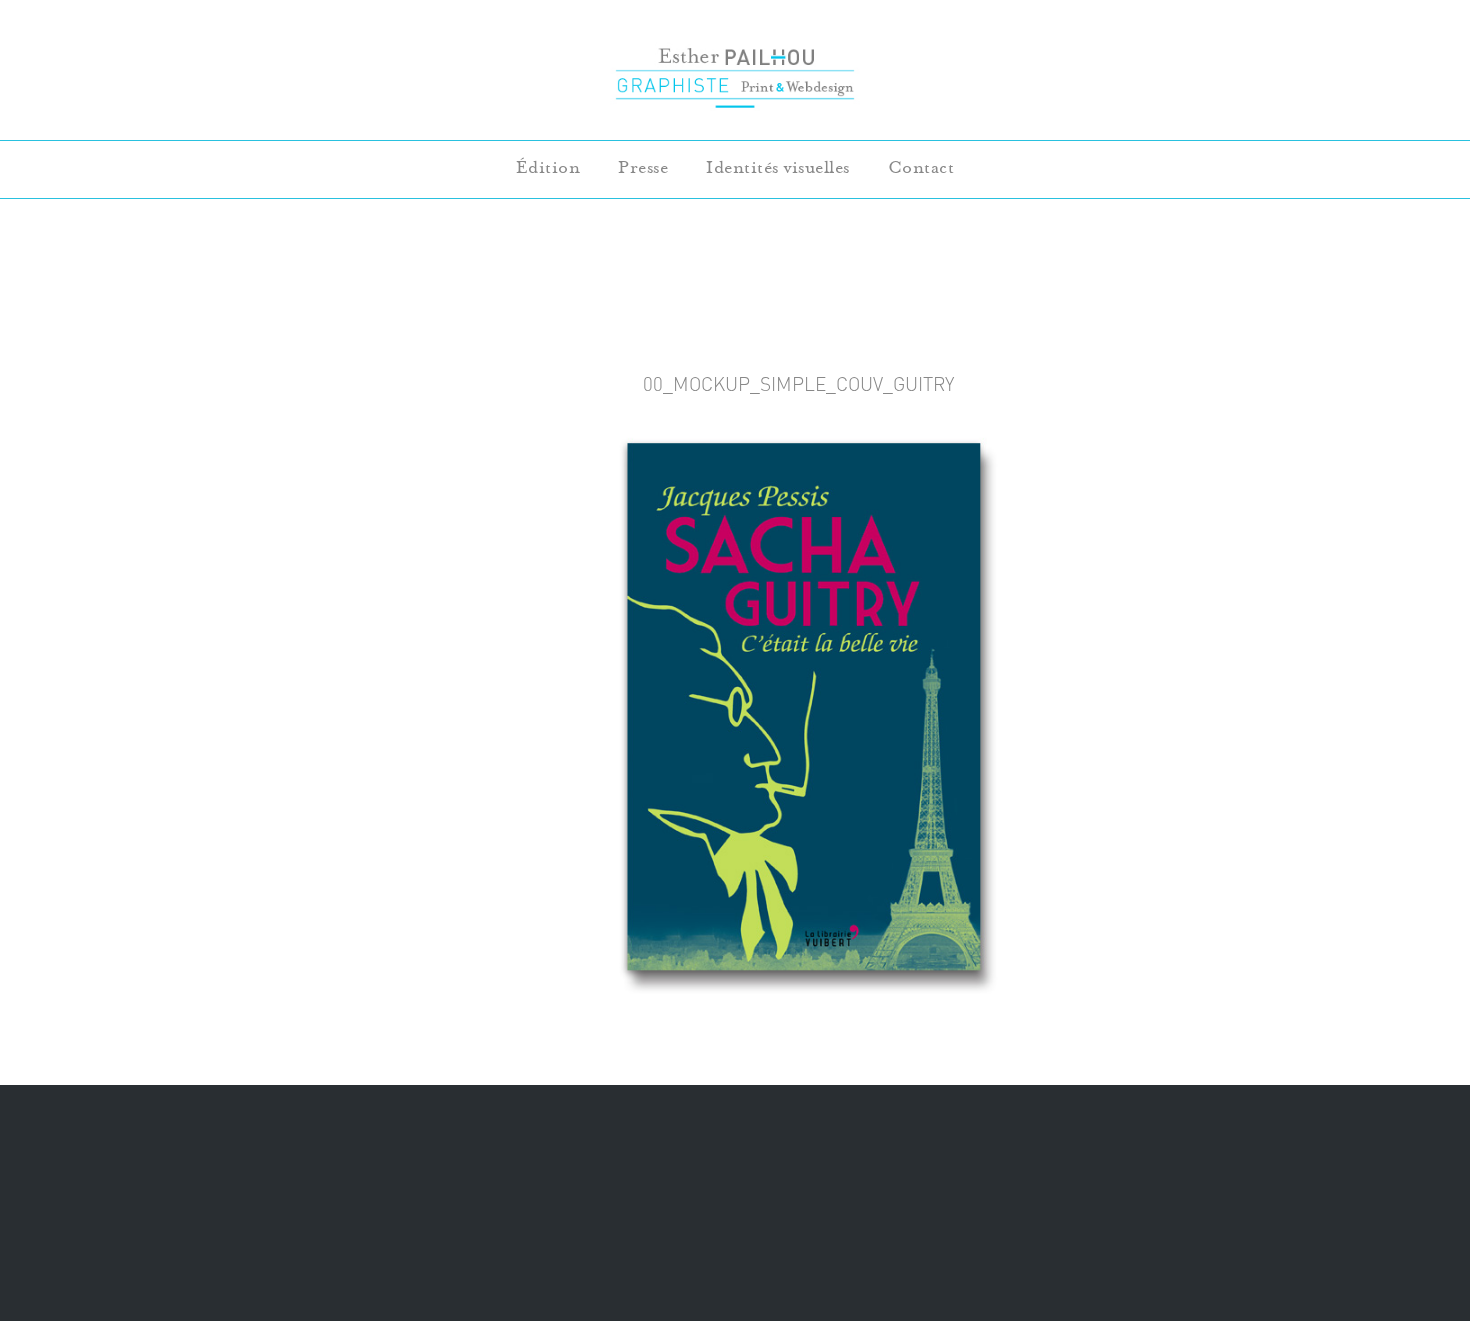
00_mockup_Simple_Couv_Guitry (798, 384)
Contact (921, 167)
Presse (643, 167)
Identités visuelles (778, 167)
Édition (548, 167)
